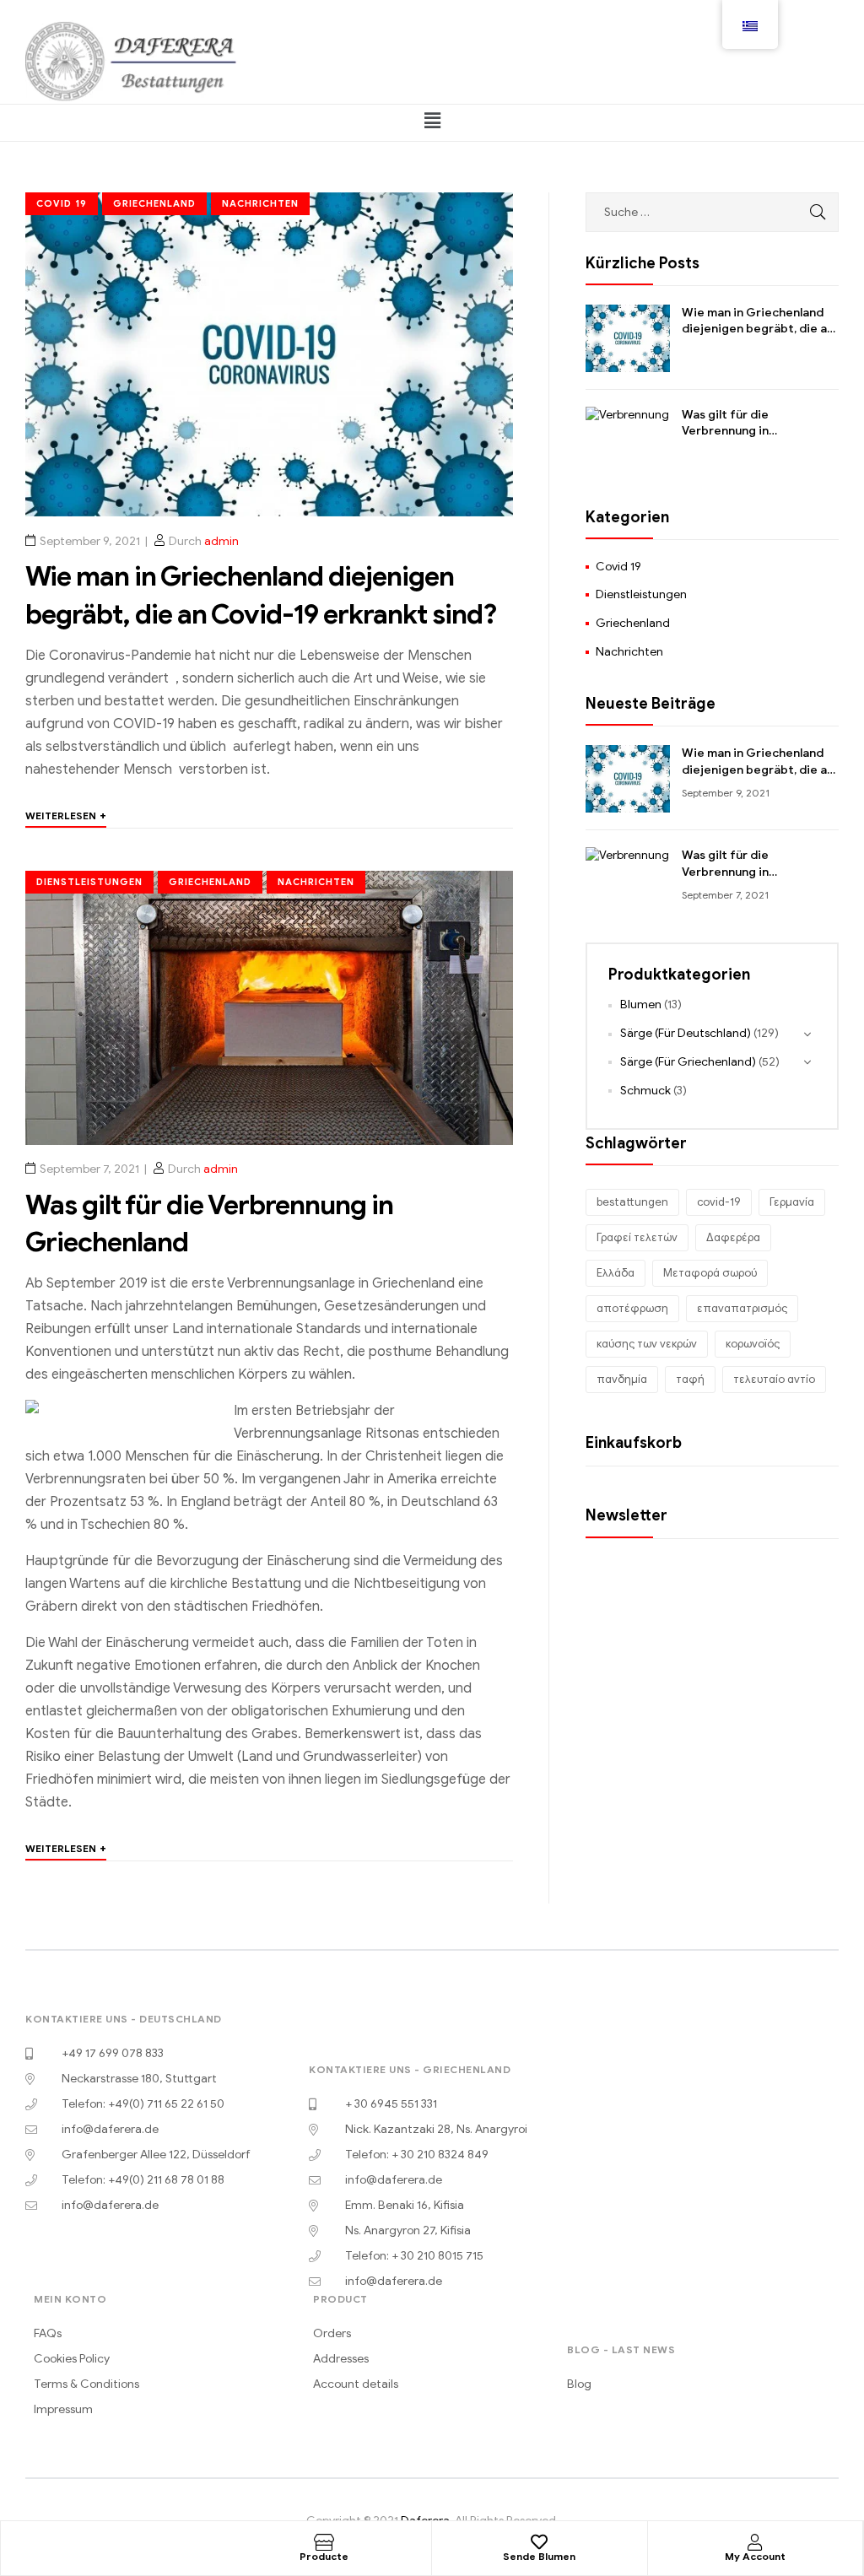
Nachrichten (260, 203)
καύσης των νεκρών (647, 1344)
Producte (324, 2556)
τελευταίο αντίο (774, 1379)
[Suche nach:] (712, 212)
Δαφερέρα (733, 1237)
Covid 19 (62, 203)
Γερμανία (792, 1202)
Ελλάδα (616, 1273)
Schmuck (645, 1091)
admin (221, 541)
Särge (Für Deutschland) (686, 1033)
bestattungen (632, 1202)
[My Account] (755, 2542)
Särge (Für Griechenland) (688, 1062)
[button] (432, 121)
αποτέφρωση (632, 1308)
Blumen (641, 1004)
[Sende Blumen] (539, 2542)
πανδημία (622, 1379)
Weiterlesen (66, 815)
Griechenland (154, 203)
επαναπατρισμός (742, 1308)
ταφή (690, 1379)
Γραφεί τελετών (637, 1237)
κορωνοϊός (753, 1344)
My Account (755, 2556)
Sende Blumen (539, 2556)
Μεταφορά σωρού (710, 1273)
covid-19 (719, 1202)
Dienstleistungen (89, 882)
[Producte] (324, 2542)
